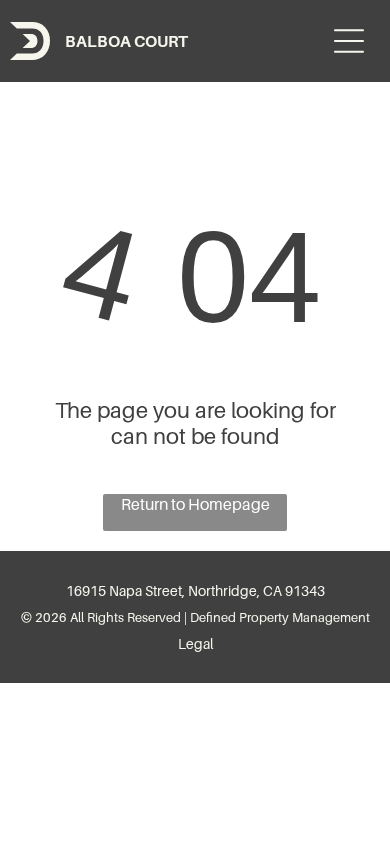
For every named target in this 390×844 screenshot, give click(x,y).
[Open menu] (349, 41)
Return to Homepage (195, 504)
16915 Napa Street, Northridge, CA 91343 (195, 590)
